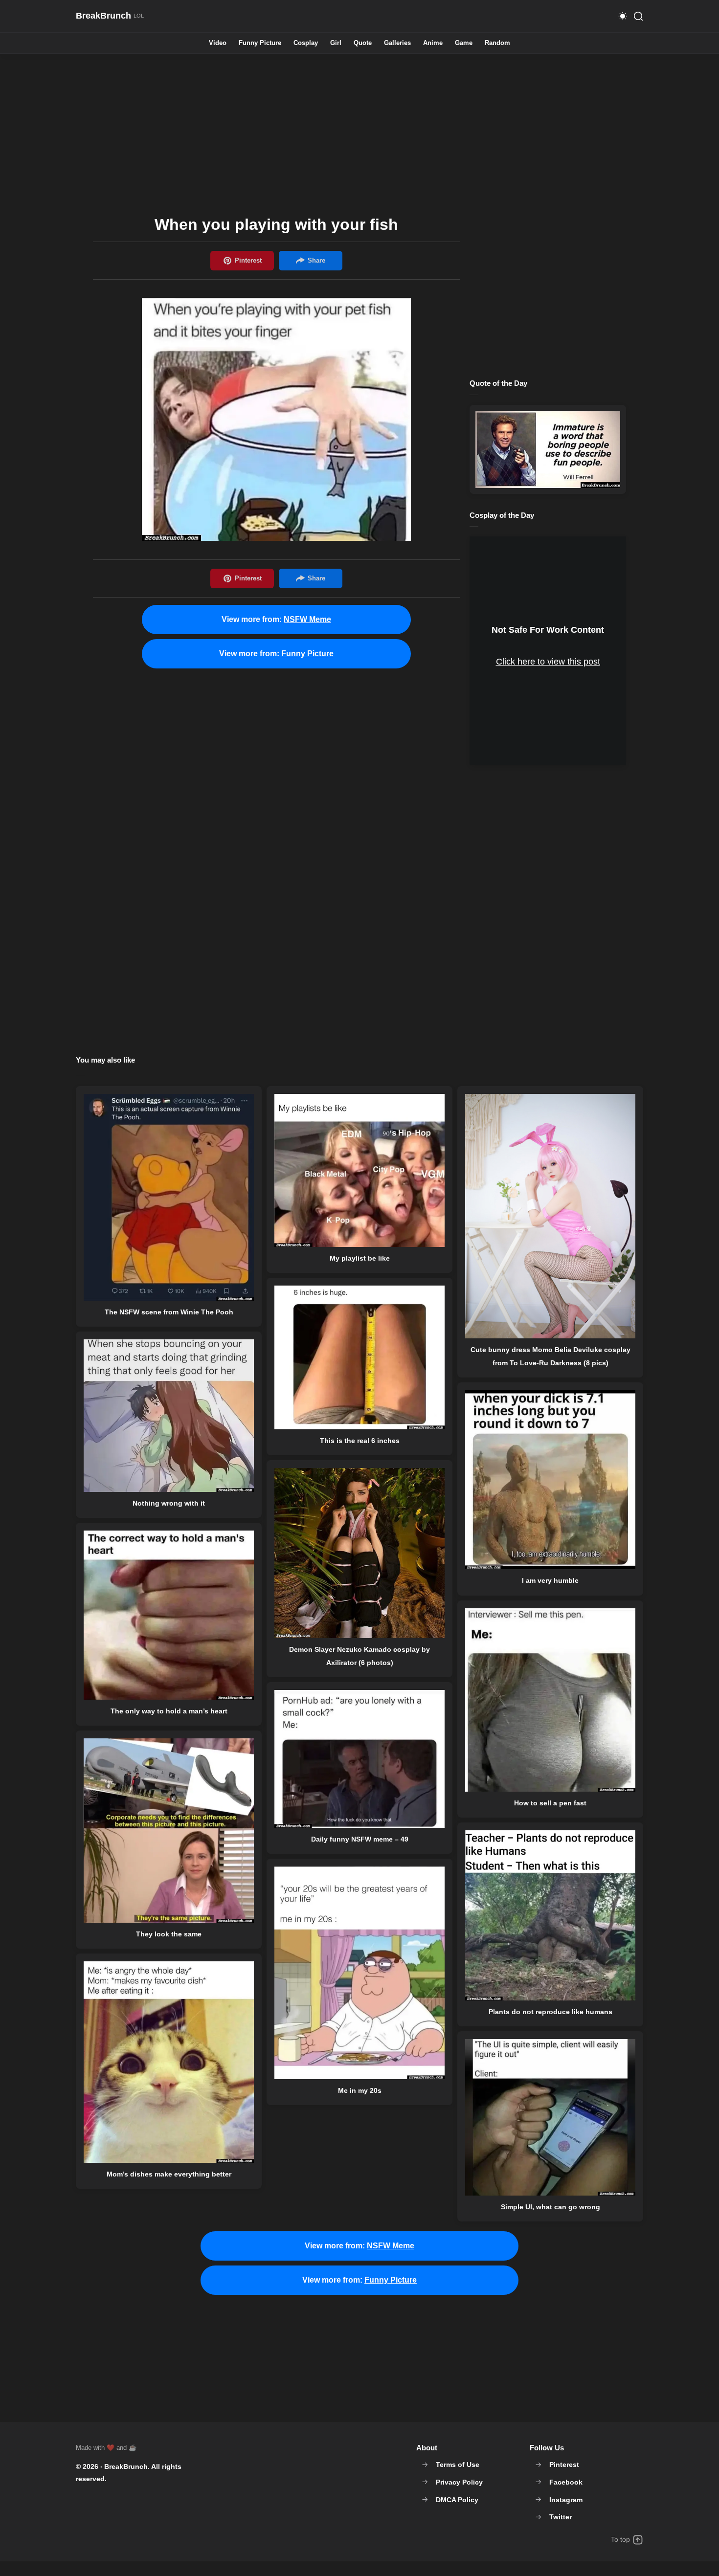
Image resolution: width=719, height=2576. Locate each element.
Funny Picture (260, 43)
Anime (433, 43)
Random (497, 43)
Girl (336, 43)
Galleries (397, 43)
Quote (363, 43)
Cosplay (306, 43)
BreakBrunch (126, 2466)
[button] (623, 16)
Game (464, 43)
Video (218, 43)
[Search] (638, 16)
